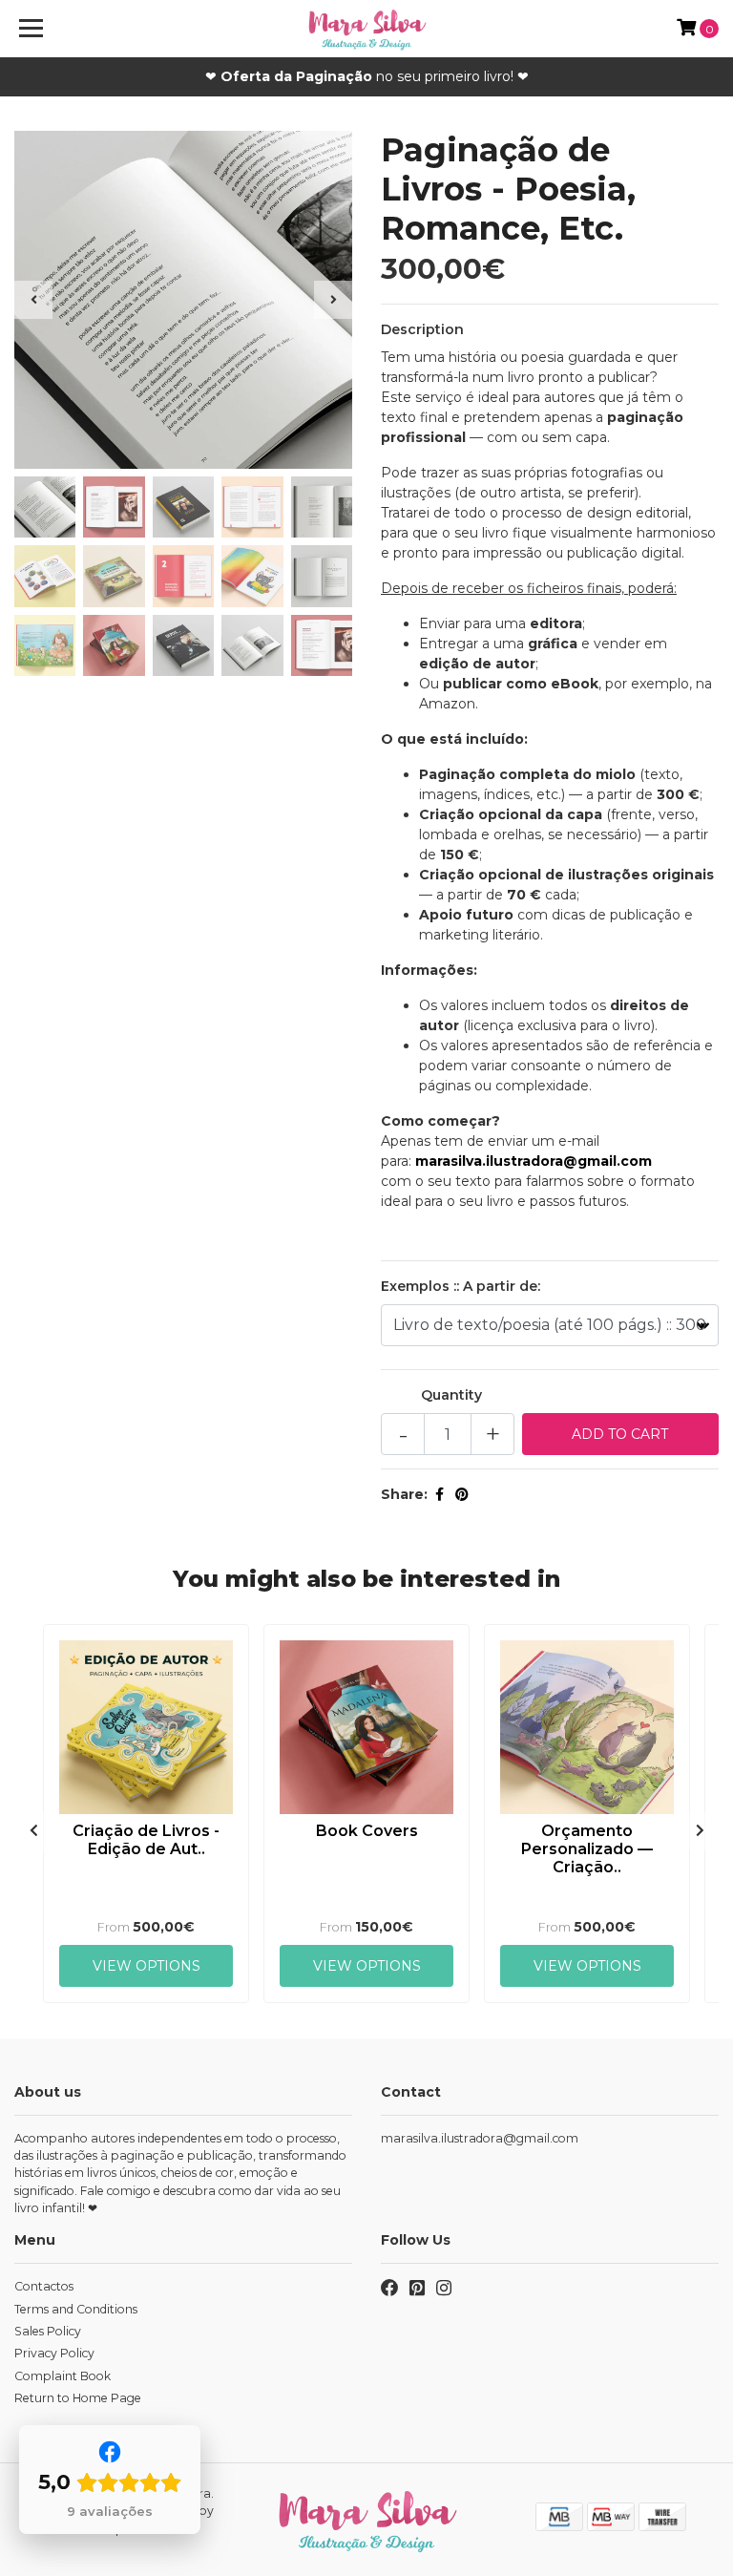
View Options (147, 1966)
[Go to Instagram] (444, 2291)
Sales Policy (48, 2331)
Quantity (451, 1395)
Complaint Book (63, 2376)
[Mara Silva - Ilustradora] (367, 29)
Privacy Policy (54, 2353)
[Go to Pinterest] (417, 2291)
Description (422, 329)
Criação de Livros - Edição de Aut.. (146, 1840)
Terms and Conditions (76, 2309)
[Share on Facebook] (440, 1494)
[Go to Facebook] (389, 2291)
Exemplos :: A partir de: (461, 1286)
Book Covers (367, 1831)
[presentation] (33, 300)
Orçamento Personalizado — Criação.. (587, 1849)
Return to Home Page (78, 2398)
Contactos (44, 2286)
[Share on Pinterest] (462, 1494)
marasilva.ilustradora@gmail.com (480, 2138)
